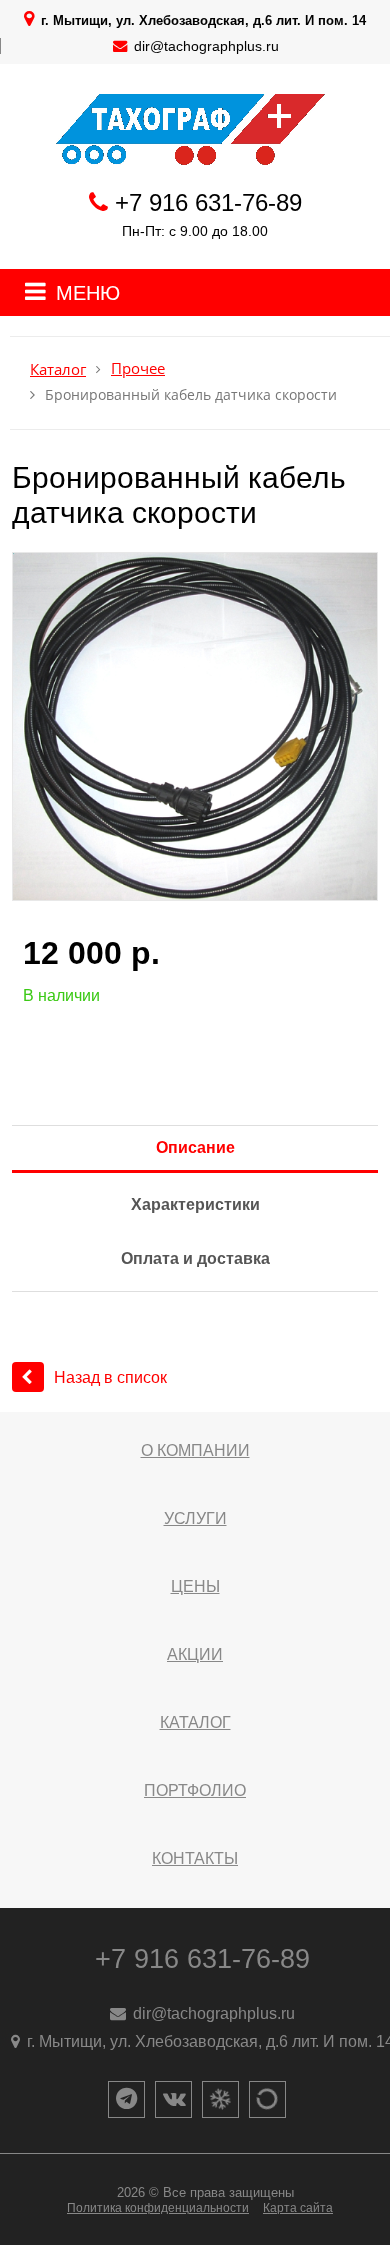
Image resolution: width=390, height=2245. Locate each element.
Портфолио (195, 1790)
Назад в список (110, 1377)
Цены (195, 1586)
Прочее (138, 368)
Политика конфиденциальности (158, 2208)
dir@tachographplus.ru (206, 46)
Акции (195, 1654)
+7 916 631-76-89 (208, 202)
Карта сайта (298, 2208)
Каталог (58, 369)
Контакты (195, 1858)
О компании (195, 1450)
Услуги (195, 1518)
